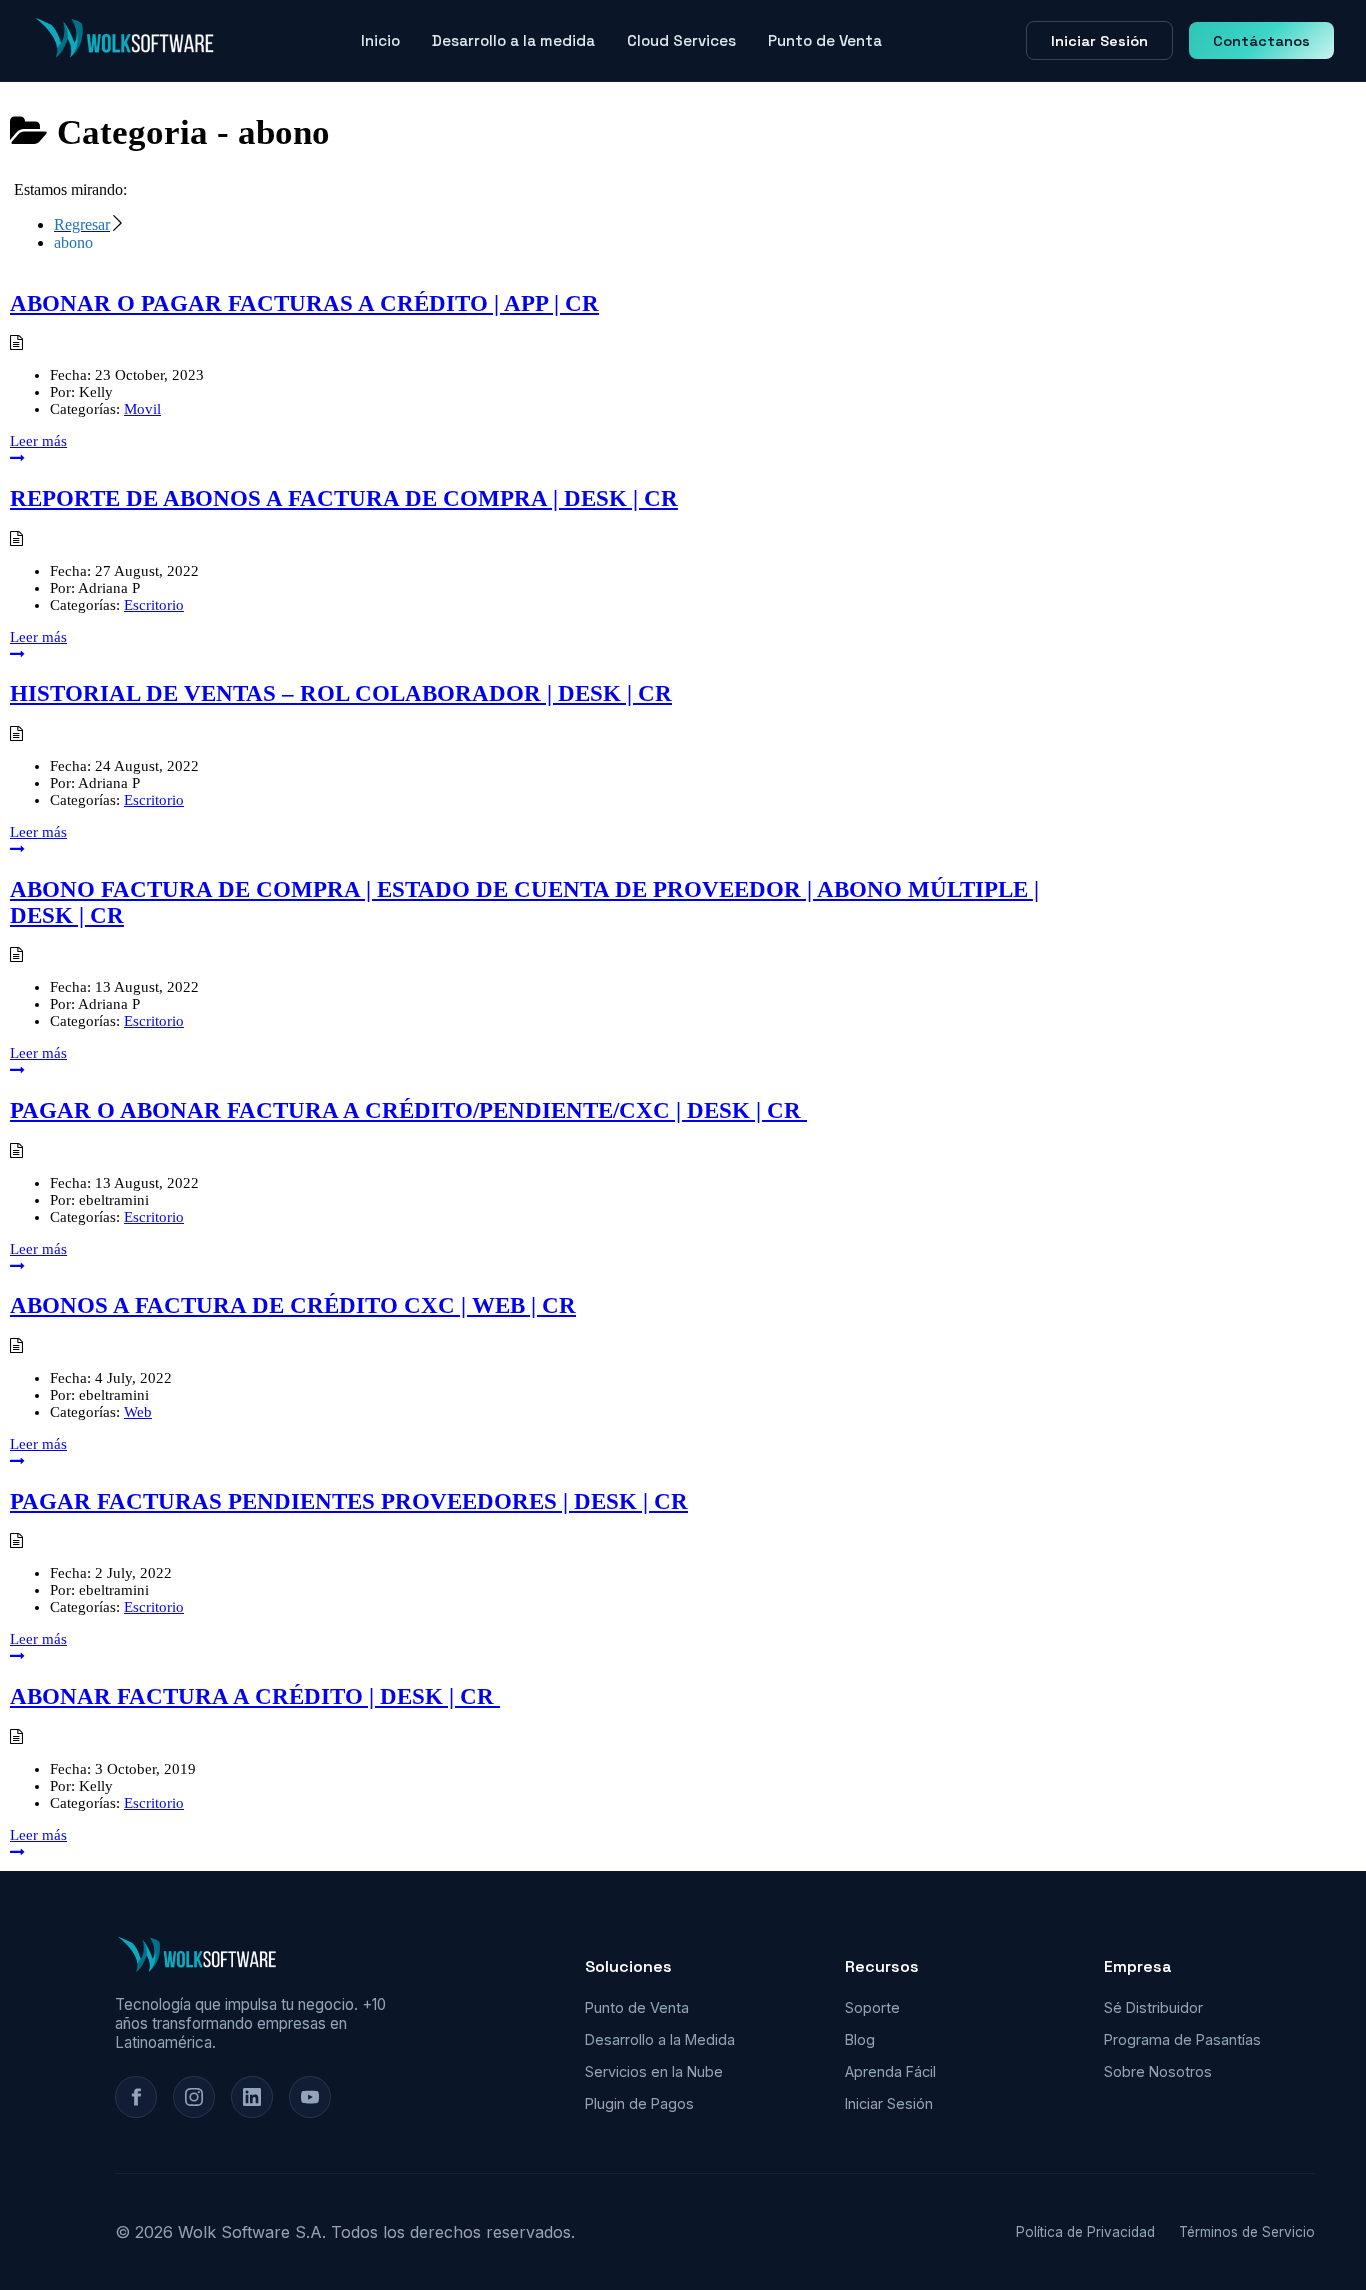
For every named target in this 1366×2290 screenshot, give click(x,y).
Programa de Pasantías (1182, 2039)
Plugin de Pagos (639, 2103)
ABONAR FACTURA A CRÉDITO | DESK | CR (255, 1696)
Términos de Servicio (1247, 2232)
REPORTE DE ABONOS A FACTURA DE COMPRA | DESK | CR (344, 498)
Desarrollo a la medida (513, 40)
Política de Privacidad (1085, 2232)
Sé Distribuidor (1153, 2007)
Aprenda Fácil (890, 2071)
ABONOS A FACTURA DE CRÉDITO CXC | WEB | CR (293, 1305)
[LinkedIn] (252, 2097)
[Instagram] (194, 2097)
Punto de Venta (825, 40)
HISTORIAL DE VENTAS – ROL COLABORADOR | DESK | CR (341, 693)
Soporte (872, 2007)
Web (138, 1412)
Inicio (380, 40)
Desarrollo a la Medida (660, 2039)
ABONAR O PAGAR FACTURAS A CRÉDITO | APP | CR (304, 303)
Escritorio (154, 605)
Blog (860, 2039)
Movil (142, 409)
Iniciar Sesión (1099, 41)
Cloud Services (681, 40)
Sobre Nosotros (1158, 2071)
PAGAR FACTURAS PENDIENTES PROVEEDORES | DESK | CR (349, 1501)
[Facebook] (136, 2097)
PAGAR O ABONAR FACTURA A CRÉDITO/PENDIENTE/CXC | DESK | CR (408, 1110)
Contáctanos (1261, 41)
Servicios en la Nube (654, 2071)
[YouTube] (310, 2097)
